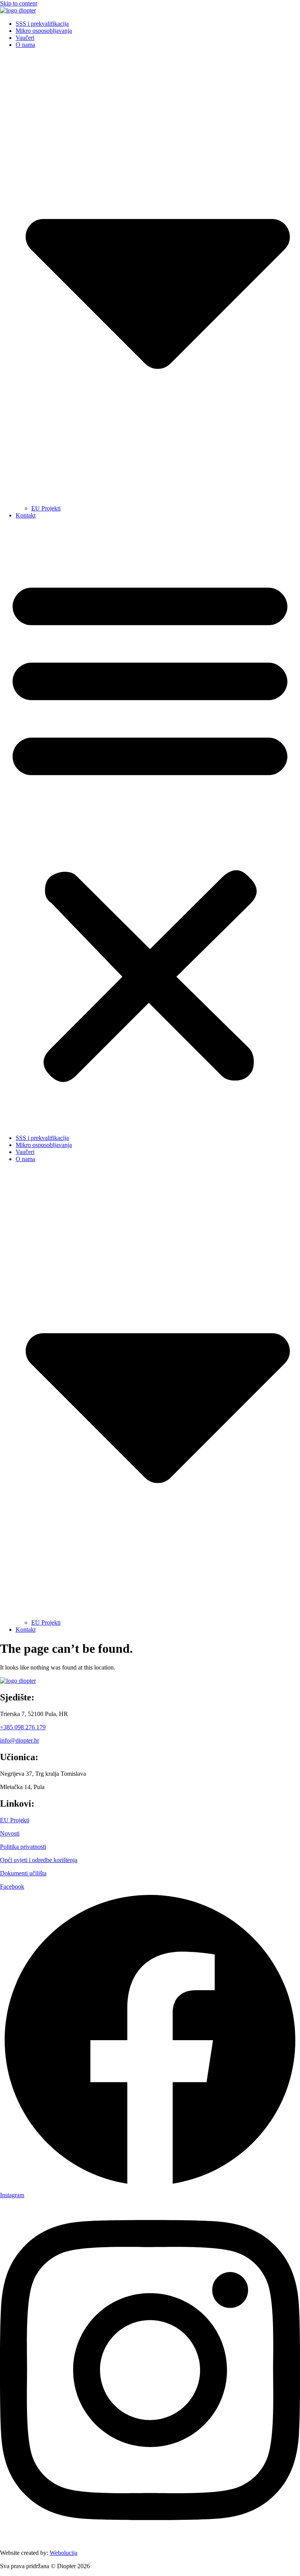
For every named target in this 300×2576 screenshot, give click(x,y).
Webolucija (63, 2553)
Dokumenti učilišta (23, 1873)
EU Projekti (46, 508)
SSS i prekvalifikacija (42, 24)
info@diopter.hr (20, 1740)
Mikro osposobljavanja (44, 31)
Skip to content (19, 3)
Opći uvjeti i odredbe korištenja (39, 1860)
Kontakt (26, 515)
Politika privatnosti (23, 1847)
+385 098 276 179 (23, 1727)
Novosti (10, 1833)
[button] (150, 827)
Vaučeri (25, 38)
